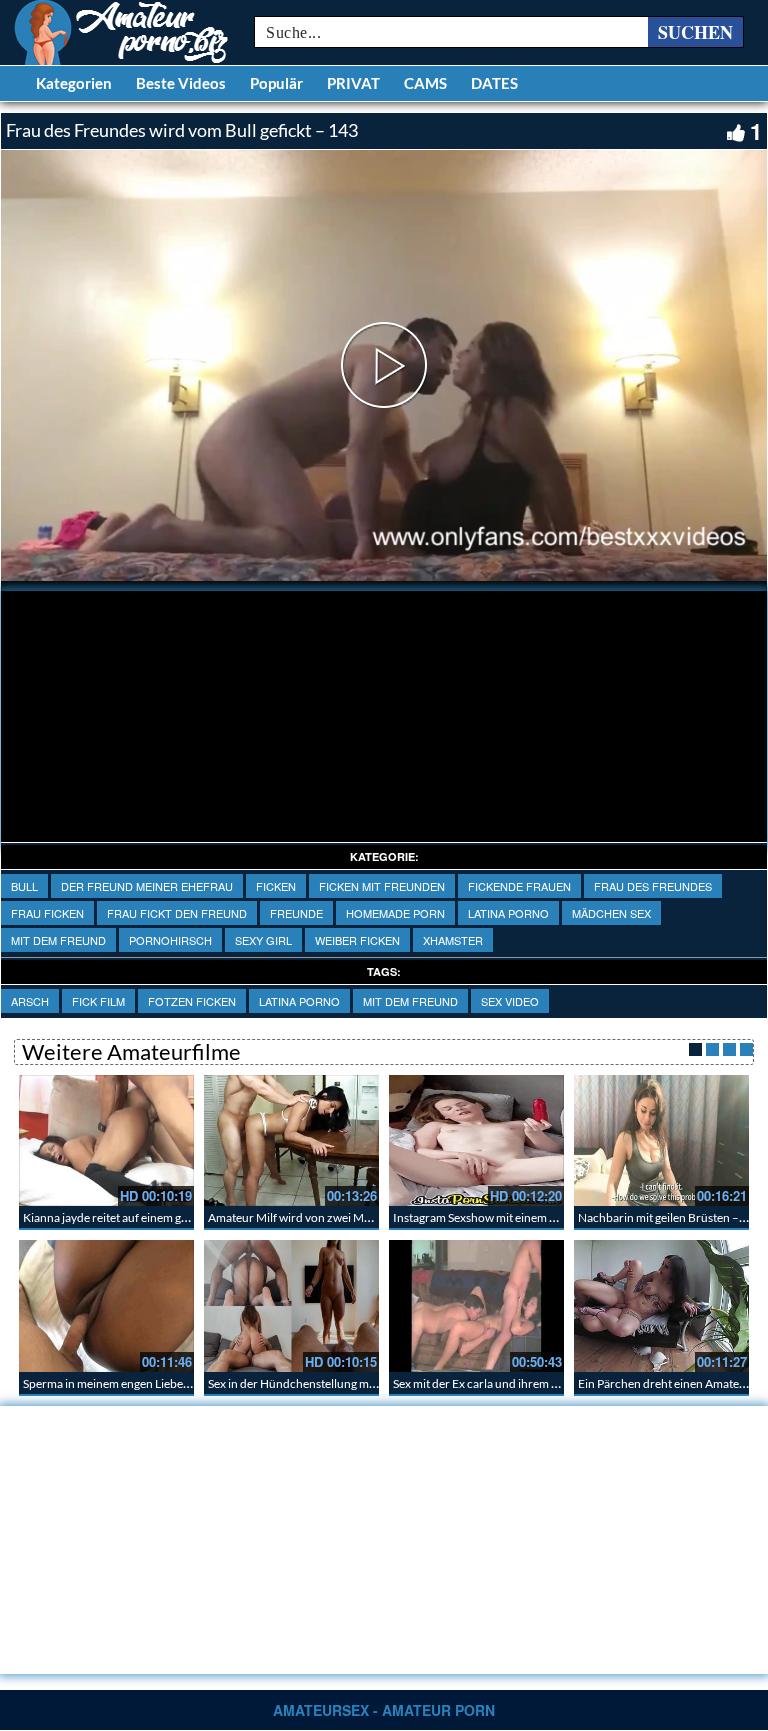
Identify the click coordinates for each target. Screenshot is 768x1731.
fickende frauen (519, 886)
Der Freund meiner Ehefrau (147, 886)
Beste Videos (181, 83)
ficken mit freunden (382, 886)
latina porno (508, 913)
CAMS (425, 83)
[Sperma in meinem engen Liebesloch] (106, 1305)
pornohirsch (170, 940)
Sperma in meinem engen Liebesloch (117, 1383)
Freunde (296, 913)
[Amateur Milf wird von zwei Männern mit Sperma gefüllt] (291, 1140)
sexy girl (263, 940)
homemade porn (395, 913)
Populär (276, 83)
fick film (98, 1001)
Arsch (30, 1001)
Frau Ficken (47, 913)
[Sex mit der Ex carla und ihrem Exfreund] (476, 1305)
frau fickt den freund (177, 913)
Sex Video (510, 1001)
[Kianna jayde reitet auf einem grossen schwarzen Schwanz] (106, 1140)
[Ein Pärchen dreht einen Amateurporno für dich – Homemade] (661, 1305)
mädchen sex (611, 913)
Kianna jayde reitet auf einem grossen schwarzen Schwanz (173, 1217)
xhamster (453, 940)
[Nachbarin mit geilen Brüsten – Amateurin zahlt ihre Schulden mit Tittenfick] (661, 1140)
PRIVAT (353, 83)
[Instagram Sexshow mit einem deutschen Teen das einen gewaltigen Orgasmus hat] (476, 1140)
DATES (494, 83)
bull (24, 886)
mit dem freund (58, 940)
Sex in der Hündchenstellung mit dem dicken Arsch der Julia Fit (370, 1383)
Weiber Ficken (357, 940)
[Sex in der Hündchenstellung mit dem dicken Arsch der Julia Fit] (291, 1305)
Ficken (276, 886)
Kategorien (74, 83)
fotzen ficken (192, 1001)
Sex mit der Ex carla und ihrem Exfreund (496, 1383)
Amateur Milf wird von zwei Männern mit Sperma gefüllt (353, 1217)
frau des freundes (653, 886)
